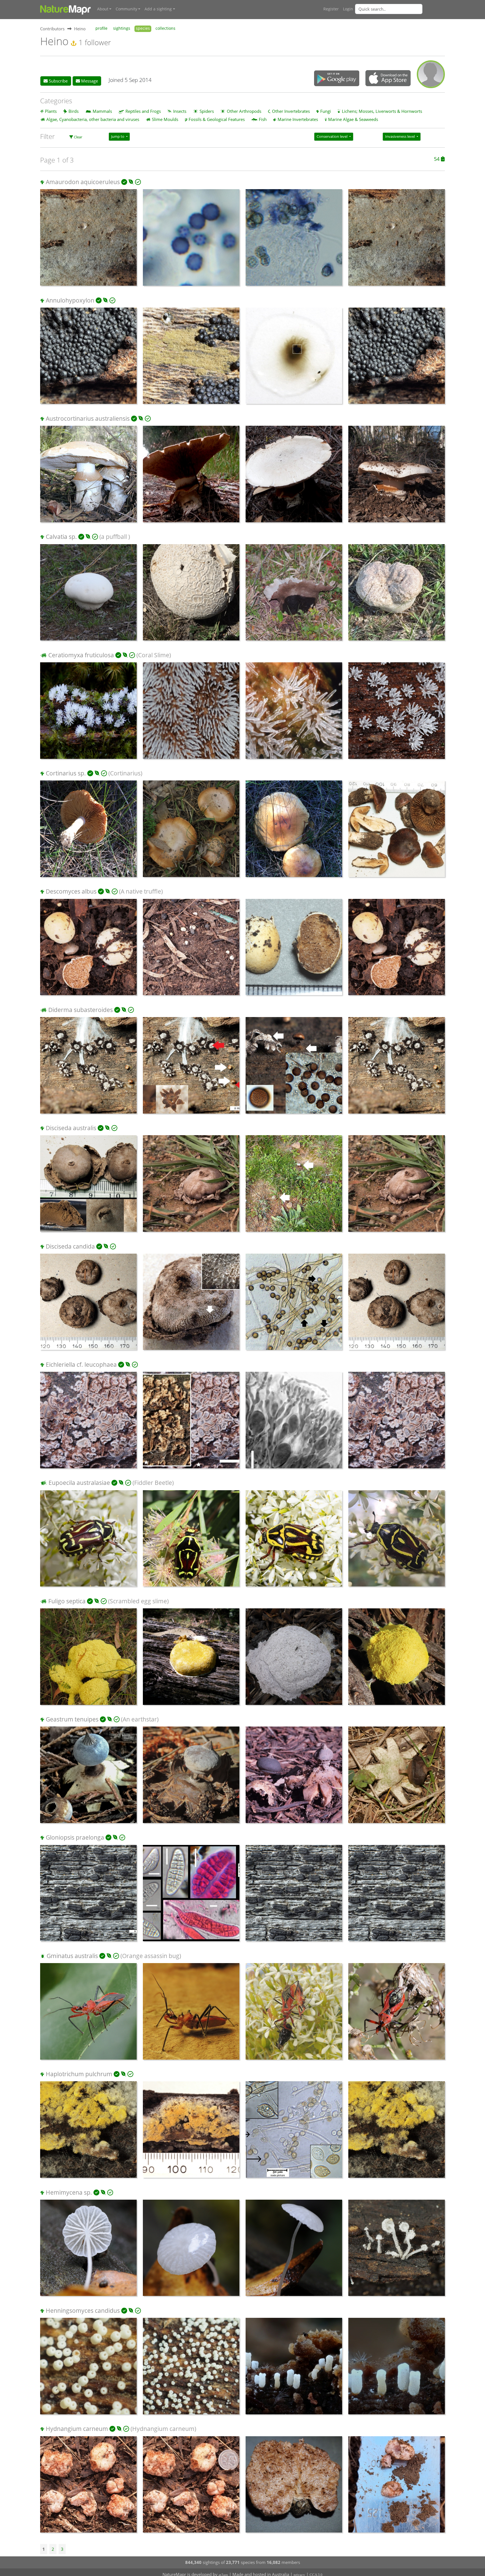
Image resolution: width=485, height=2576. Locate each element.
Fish (263, 119)
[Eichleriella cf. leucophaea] (88, 1423)
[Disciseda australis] (88, 1186)
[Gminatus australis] (88, 2014)
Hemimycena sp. (69, 2192)
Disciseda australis (71, 1128)
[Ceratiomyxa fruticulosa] (88, 713)
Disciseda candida (70, 1246)
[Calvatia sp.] (88, 595)
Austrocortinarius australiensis (88, 418)
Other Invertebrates (291, 111)
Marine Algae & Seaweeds (353, 119)
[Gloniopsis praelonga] (88, 1896)
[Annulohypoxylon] (88, 359)
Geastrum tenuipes (72, 1719)
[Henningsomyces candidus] (88, 2369)
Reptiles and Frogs (143, 111)
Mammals (102, 111)
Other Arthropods (244, 111)
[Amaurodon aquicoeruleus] (88, 240)
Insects (180, 111)
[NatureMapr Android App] (337, 79)
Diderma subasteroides (81, 1010)
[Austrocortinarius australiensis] (88, 477)
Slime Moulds (165, 119)
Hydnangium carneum (77, 2429)
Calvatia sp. (61, 537)
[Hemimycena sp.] (88, 2251)
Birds (74, 111)
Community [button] (126, 9)
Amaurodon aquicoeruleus (83, 182)
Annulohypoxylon (70, 300)
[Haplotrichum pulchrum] (88, 2132)
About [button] (103, 9)
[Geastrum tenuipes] (88, 1778)
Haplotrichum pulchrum (79, 2074)
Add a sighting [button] (158, 9)
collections (165, 28)
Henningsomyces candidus (83, 2311)
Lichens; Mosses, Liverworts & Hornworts (382, 111)
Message (89, 81)
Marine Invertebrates (298, 119)
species (143, 28)
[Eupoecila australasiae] (88, 1541)
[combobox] (400, 9)
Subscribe (58, 81)
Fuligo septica (67, 1601)
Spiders (207, 111)
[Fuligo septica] (88, 1659)
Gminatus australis (72, 1956)
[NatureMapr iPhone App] (388, 79)
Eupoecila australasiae (79, 1483)
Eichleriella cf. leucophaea (81, 1364)
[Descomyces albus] (88, 950)
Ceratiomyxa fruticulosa (81, 655)
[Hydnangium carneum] (88, 2487)
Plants (51, 111)
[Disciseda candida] (88, 1305)
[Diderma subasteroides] (88, 1068)
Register (331, 9)
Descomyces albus (71, 891)
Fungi (326, 111)
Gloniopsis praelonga (75, 1837)
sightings (122, 28)
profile (101, 28)
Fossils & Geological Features (217, 119)
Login (348, 9)
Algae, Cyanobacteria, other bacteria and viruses (93, 119)
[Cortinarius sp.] (88, 832)
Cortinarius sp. (66, 773)
